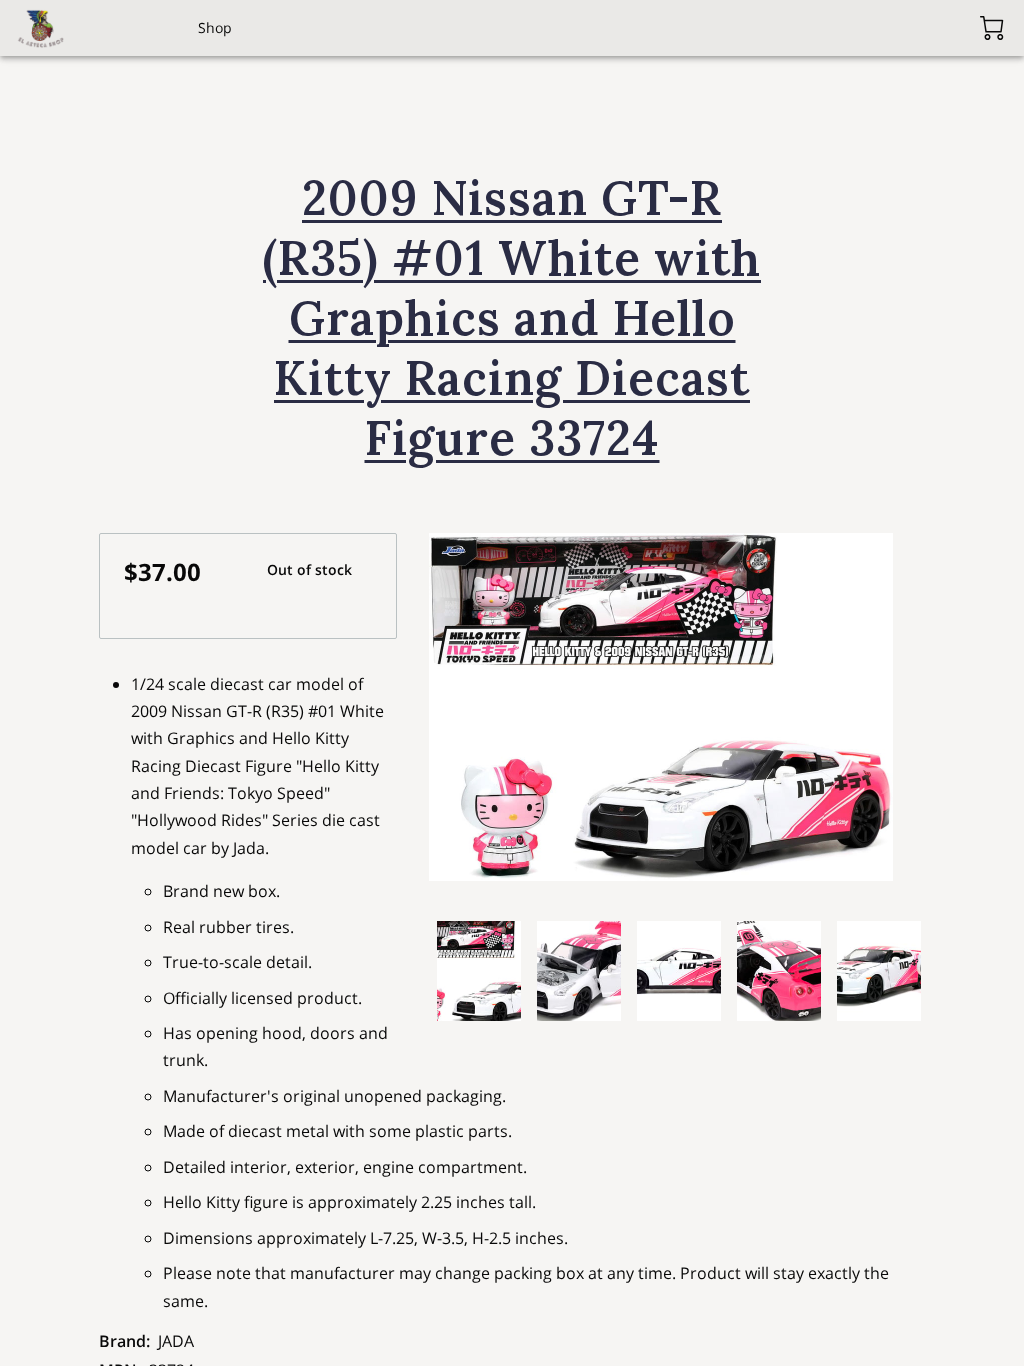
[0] (992, 28)
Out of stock (309, 569)
